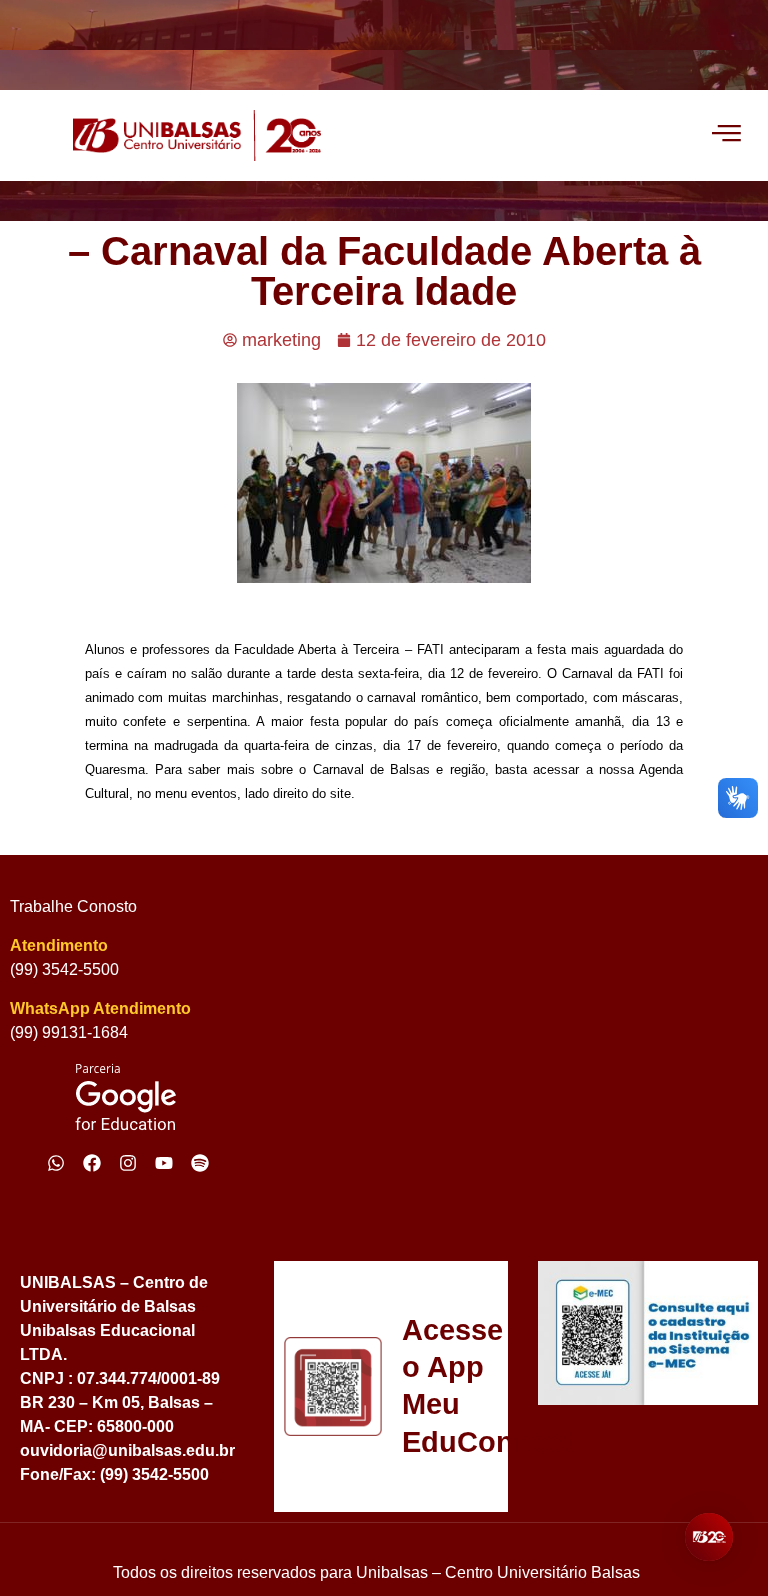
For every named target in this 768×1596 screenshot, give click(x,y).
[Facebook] (92, 1163)
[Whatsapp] (56, 1163)
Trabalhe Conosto (73, 906)
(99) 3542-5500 (64, 969)
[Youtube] (164, 1163)
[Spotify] (200, 1163)
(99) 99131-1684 (69, 1032)
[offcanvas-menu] (726, 135)
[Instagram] (128, 1163)
